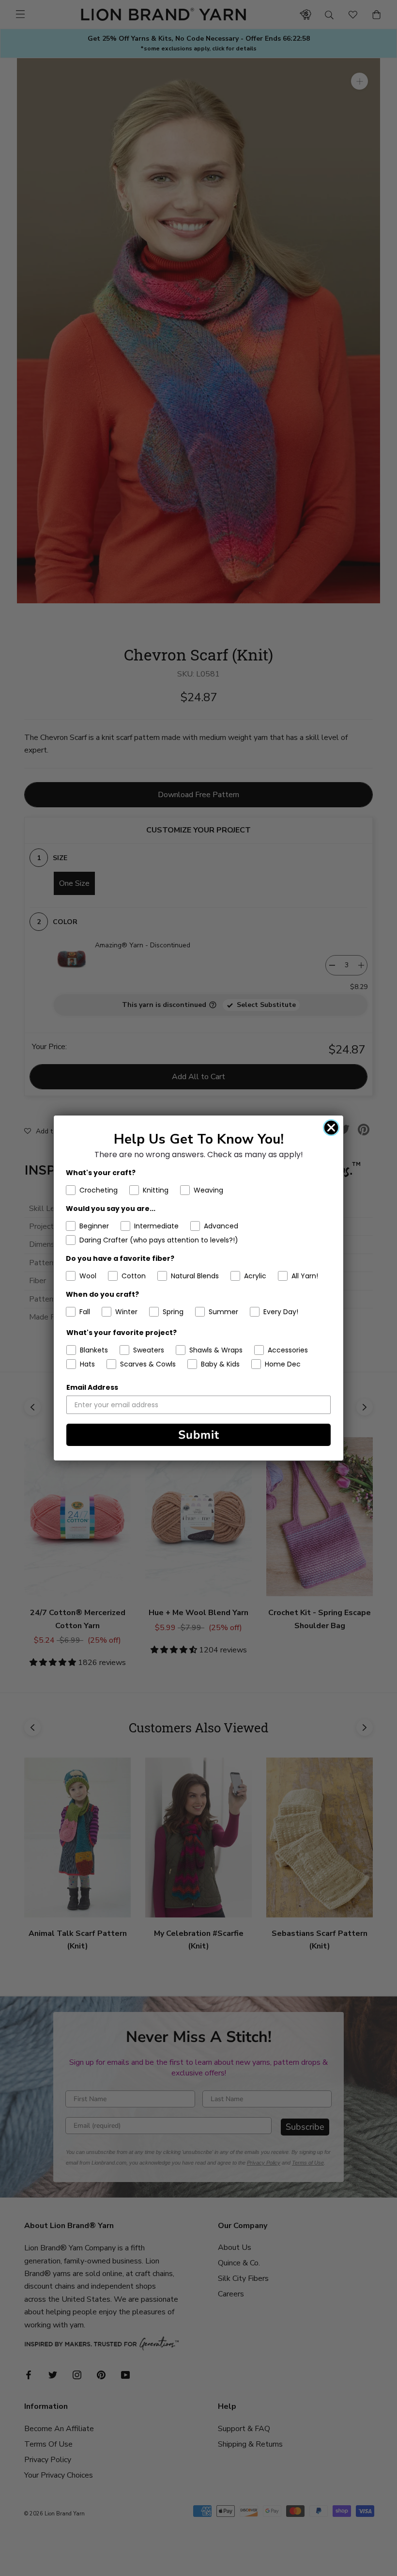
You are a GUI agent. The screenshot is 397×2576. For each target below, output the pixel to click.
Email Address (92, 1387)
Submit (199, 1435)
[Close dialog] (331, 1128)
